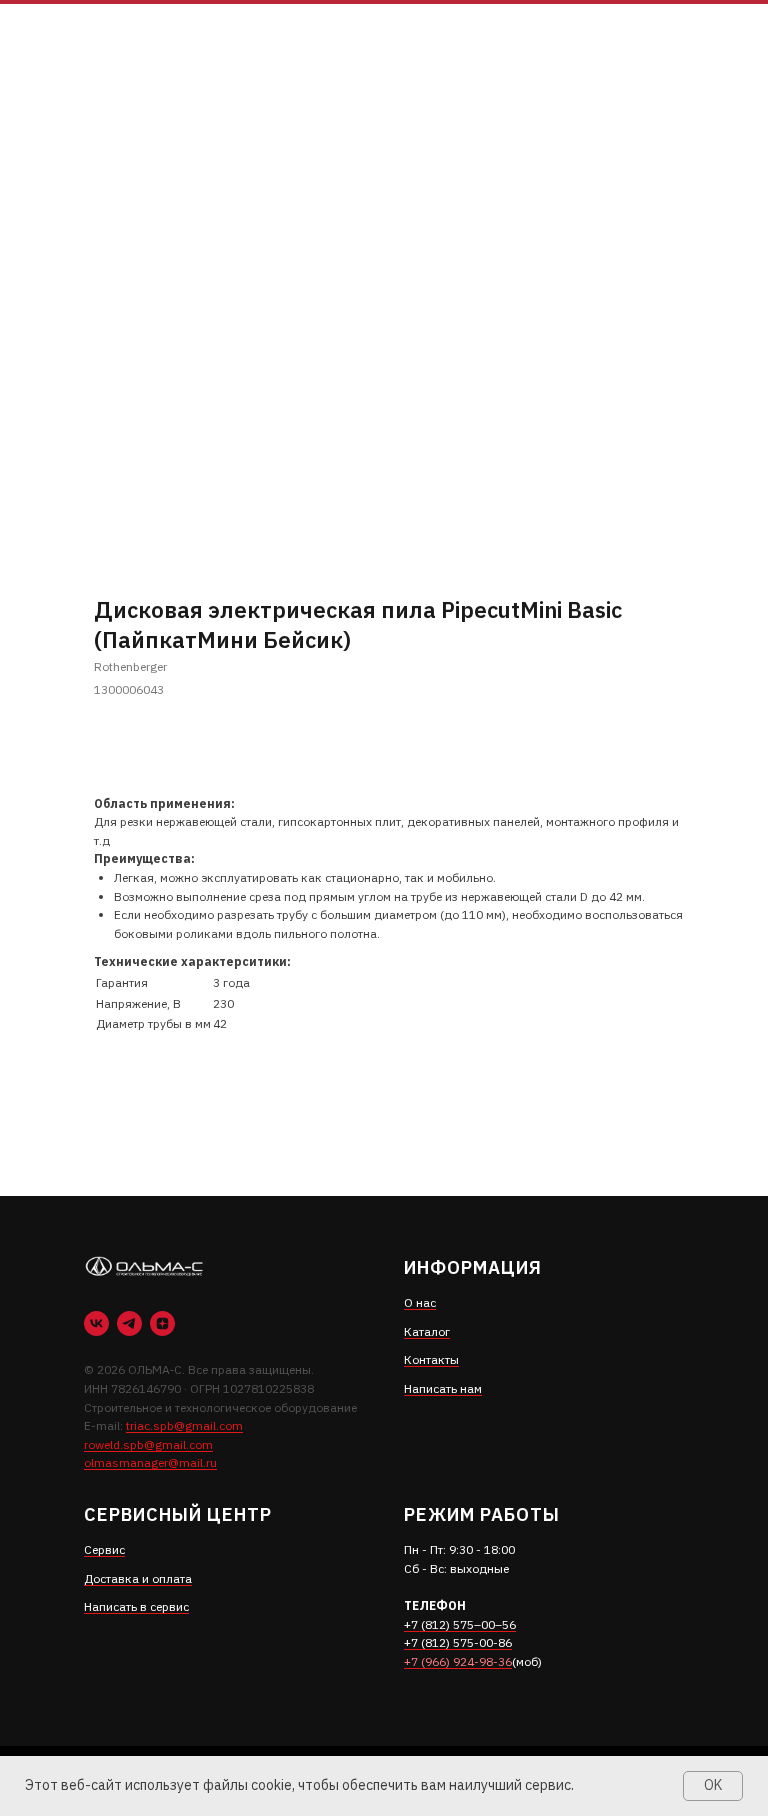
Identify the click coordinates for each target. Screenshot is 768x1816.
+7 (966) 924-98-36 (458, 1661)
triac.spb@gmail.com (184, 1425)
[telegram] (129, 1323)
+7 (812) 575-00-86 (458, 1642)
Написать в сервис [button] (136, 1606)
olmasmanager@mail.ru (150, 1462)
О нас (420, 1302)
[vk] (96, 1323)
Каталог (427, 1331)
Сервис (104, 1549)
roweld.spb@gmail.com (148, 1444)
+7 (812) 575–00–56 (460, 1624)
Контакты (431, 1359)
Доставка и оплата (138, 1578)
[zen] (162, 1323)
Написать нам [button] (443, 1388)
